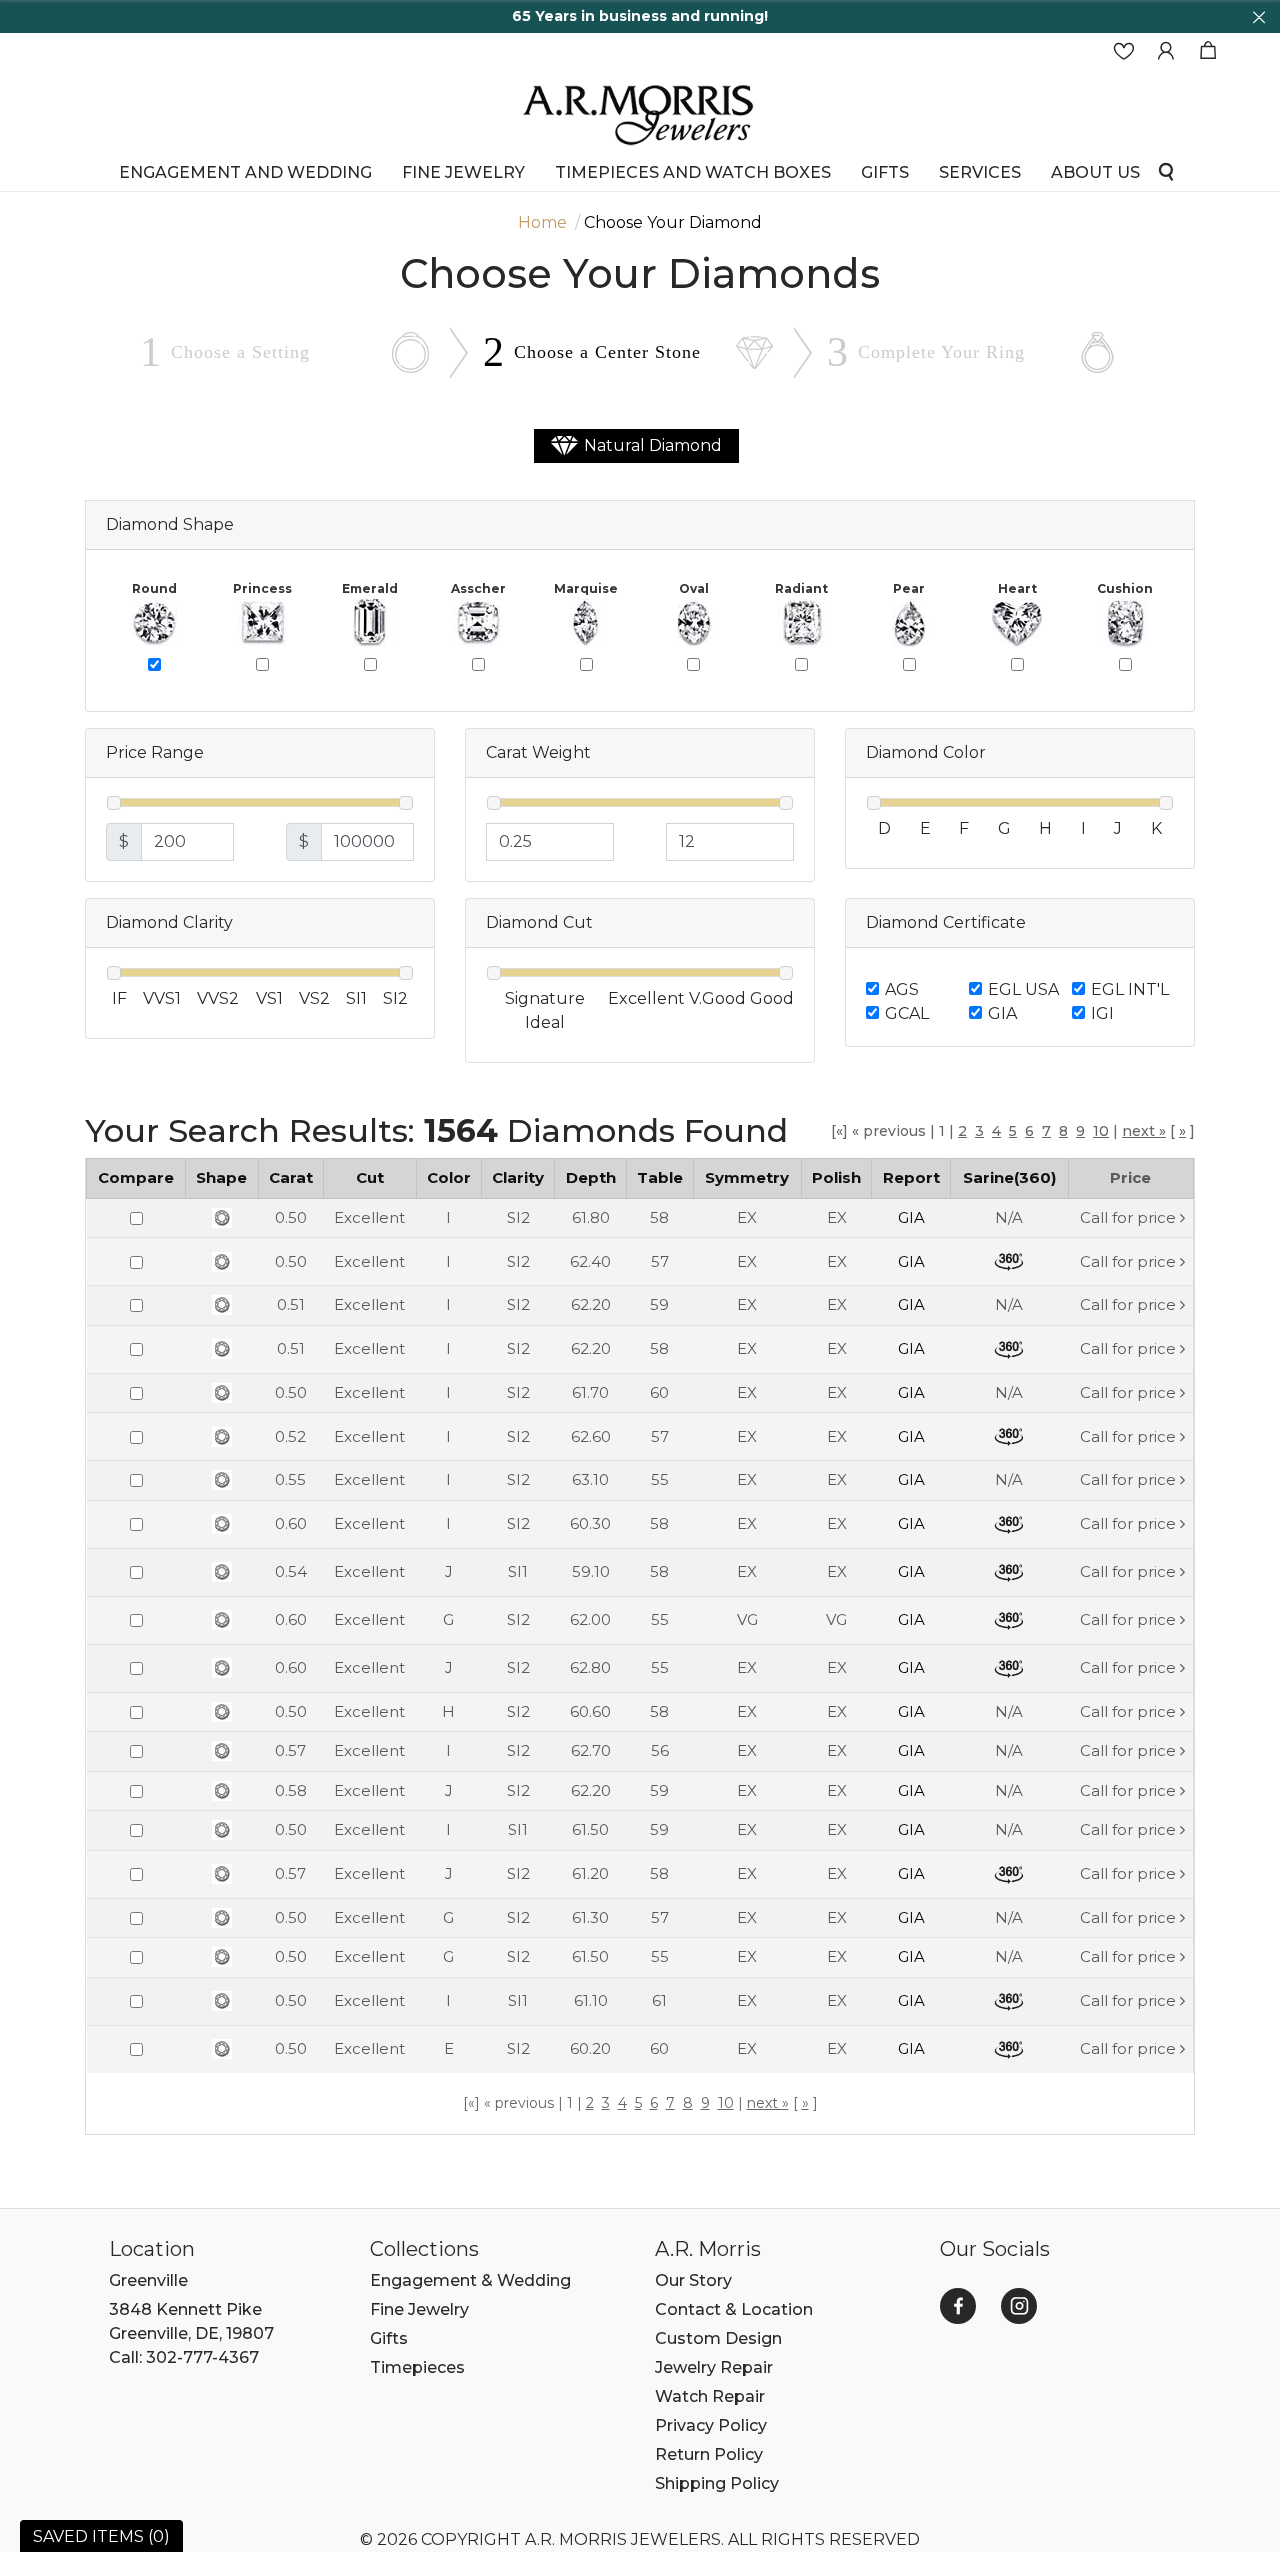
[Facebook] (958, 2306)
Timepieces (417, 2367)
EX (747, 1217)
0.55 (290, 1479)
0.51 (291, 1304)
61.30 (590, 1917)
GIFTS (885, 171)
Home (542, 222)
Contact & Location (734, 2309)
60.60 (590, 1711)
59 (659, 1304)
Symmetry (747, 1177)
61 (659, 2000)
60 (659, 1392)
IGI (1102, 1013)
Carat (291, 1177)
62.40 (590, 1261)
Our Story (693, 2280)
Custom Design (718, 2338)
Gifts (389, 2338)
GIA (1002, 1013)
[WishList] (1124, 51)
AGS (902, 989)
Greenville (148, 2280)
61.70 (590, 1392)
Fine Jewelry (463, 171)
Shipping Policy (717, 2483)
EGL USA (1023, 989)
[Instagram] (1019, 2306)
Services (980, 171)
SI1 (518, 1571)
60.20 (590, 2048)
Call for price (1128, 1217)
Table (660, 1177)
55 (660, 1479)
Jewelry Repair (714, 2367)
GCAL (907, 1013)
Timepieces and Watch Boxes (693, 171)
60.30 (590, 1523)
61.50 (590, 1829)
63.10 (590, 1479)
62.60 (591, 1436)
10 (1101, 1131)
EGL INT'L (1130, 989)
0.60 (291, 1523)
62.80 (590, 1667)
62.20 (591, 1304)
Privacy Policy (711, 2425)
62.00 (590, 1619)
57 (660, 1261)
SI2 (518, 1217)
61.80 (591, 1217)
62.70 (591, 1750)
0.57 (290, 1750)
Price (1130, 1177)
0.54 (291, 1571)
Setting (240, 352)
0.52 (290, 1436)
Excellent (369, 1217)
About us (1095, 171)
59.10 (591, 1571)
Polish (836, 1177)
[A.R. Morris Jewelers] (640, 112)
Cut (370, 1177)
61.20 (590, 1873)
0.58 (291, 1790)
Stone (607, 352)
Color (449, 1177)
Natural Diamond (653, 445)
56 (660, 1750)
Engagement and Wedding (245, 171)
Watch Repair (710, 2396)
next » (1144, 1131)
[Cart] (1208, 51)
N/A (1009, 1217)
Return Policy (709, 2454)
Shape (221, 1177)
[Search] (1166, 170)
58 (659, 1217)
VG (747, 1619)
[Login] (1166, 51)
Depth (591, 1177)
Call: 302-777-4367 (184, 2357)
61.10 (591, 2000)
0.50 (291, 1217)
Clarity (518, 1177)
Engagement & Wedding (470, 2280)
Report (911, 1177)
